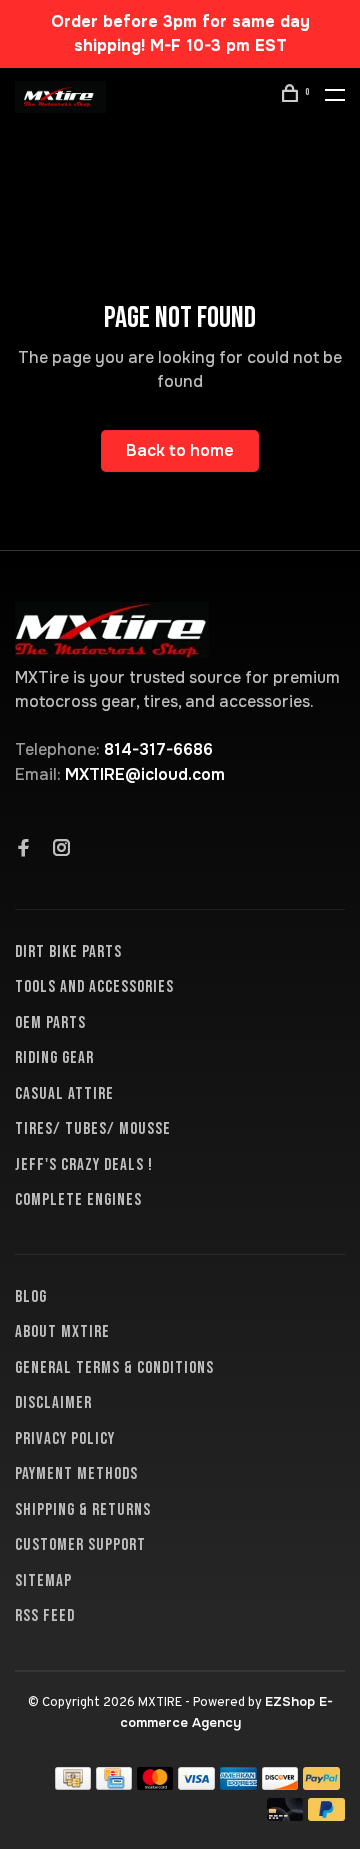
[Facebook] (24, 850)
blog (31, 1297)
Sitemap (43, 1581)
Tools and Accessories (94, 987)
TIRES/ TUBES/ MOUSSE (93, 1129)
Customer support (80, 1545)
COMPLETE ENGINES (78, 1200)
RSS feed (45, 1616)
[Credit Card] (114, 1784)
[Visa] (196, 1784)
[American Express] (238, 1784)
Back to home (180, 450)
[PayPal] (321, 1784)
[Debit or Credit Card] (285, 1815)
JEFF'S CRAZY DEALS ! (84, 1165)
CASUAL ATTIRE (64, 1094)
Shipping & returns (83, 1510)
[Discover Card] (280, 1784)
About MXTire (62, 1332)
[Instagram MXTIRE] (62, 850)
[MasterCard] (155, 1784)
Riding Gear (54, 1058)
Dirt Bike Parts (68, 952)
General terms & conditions (114, 1368)
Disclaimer (53, 1403)
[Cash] (73, 1784)
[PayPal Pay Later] (326, 1815)
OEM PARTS (50, 1023)
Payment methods (76, 1474)
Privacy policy (65, 1439)
